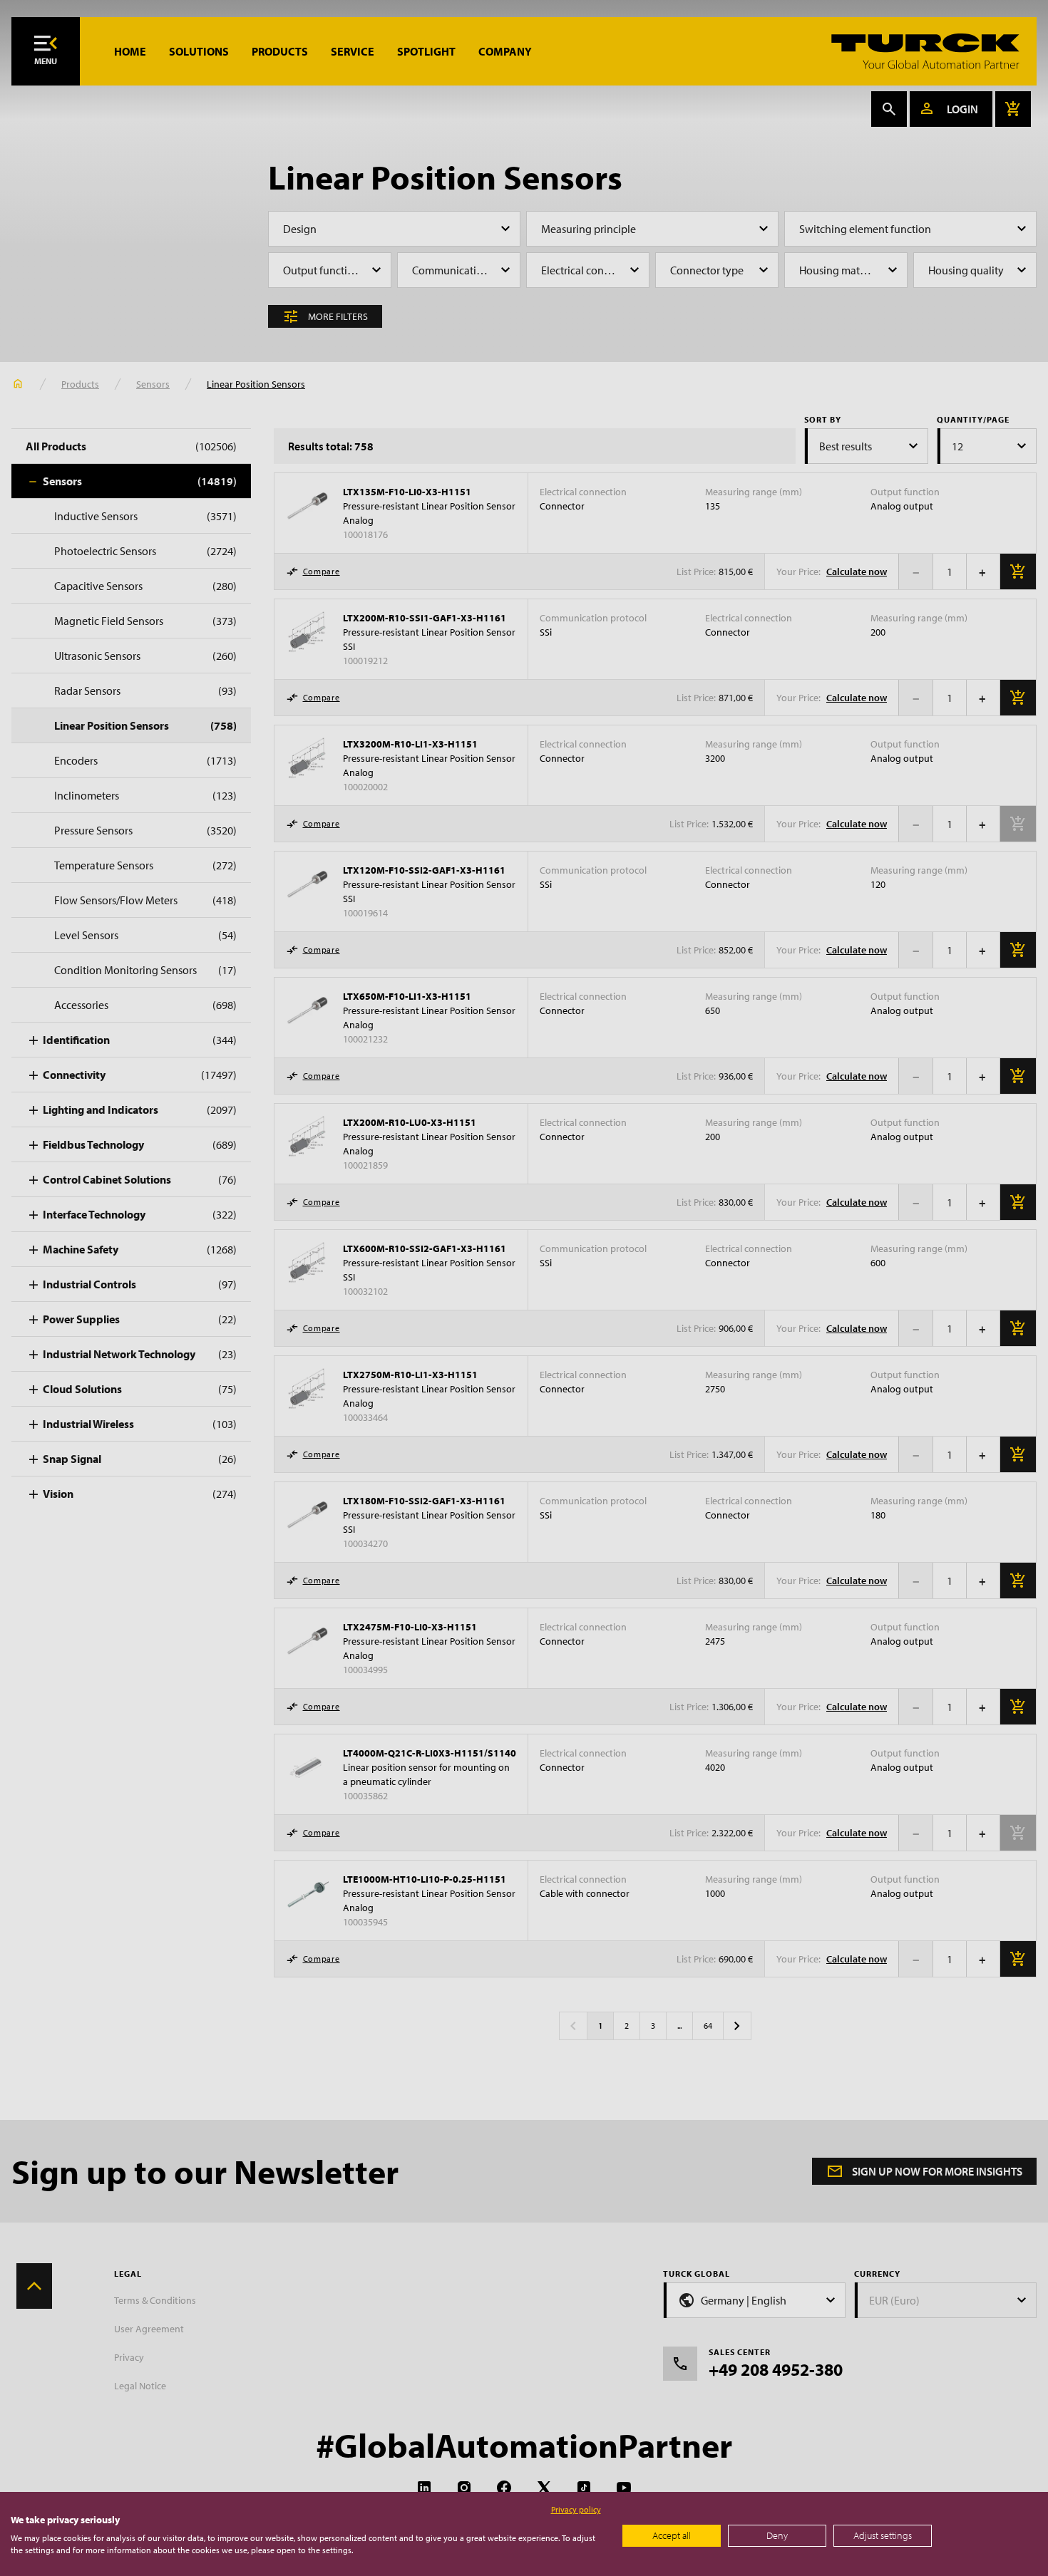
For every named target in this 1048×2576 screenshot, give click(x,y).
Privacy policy (576, 2509)
